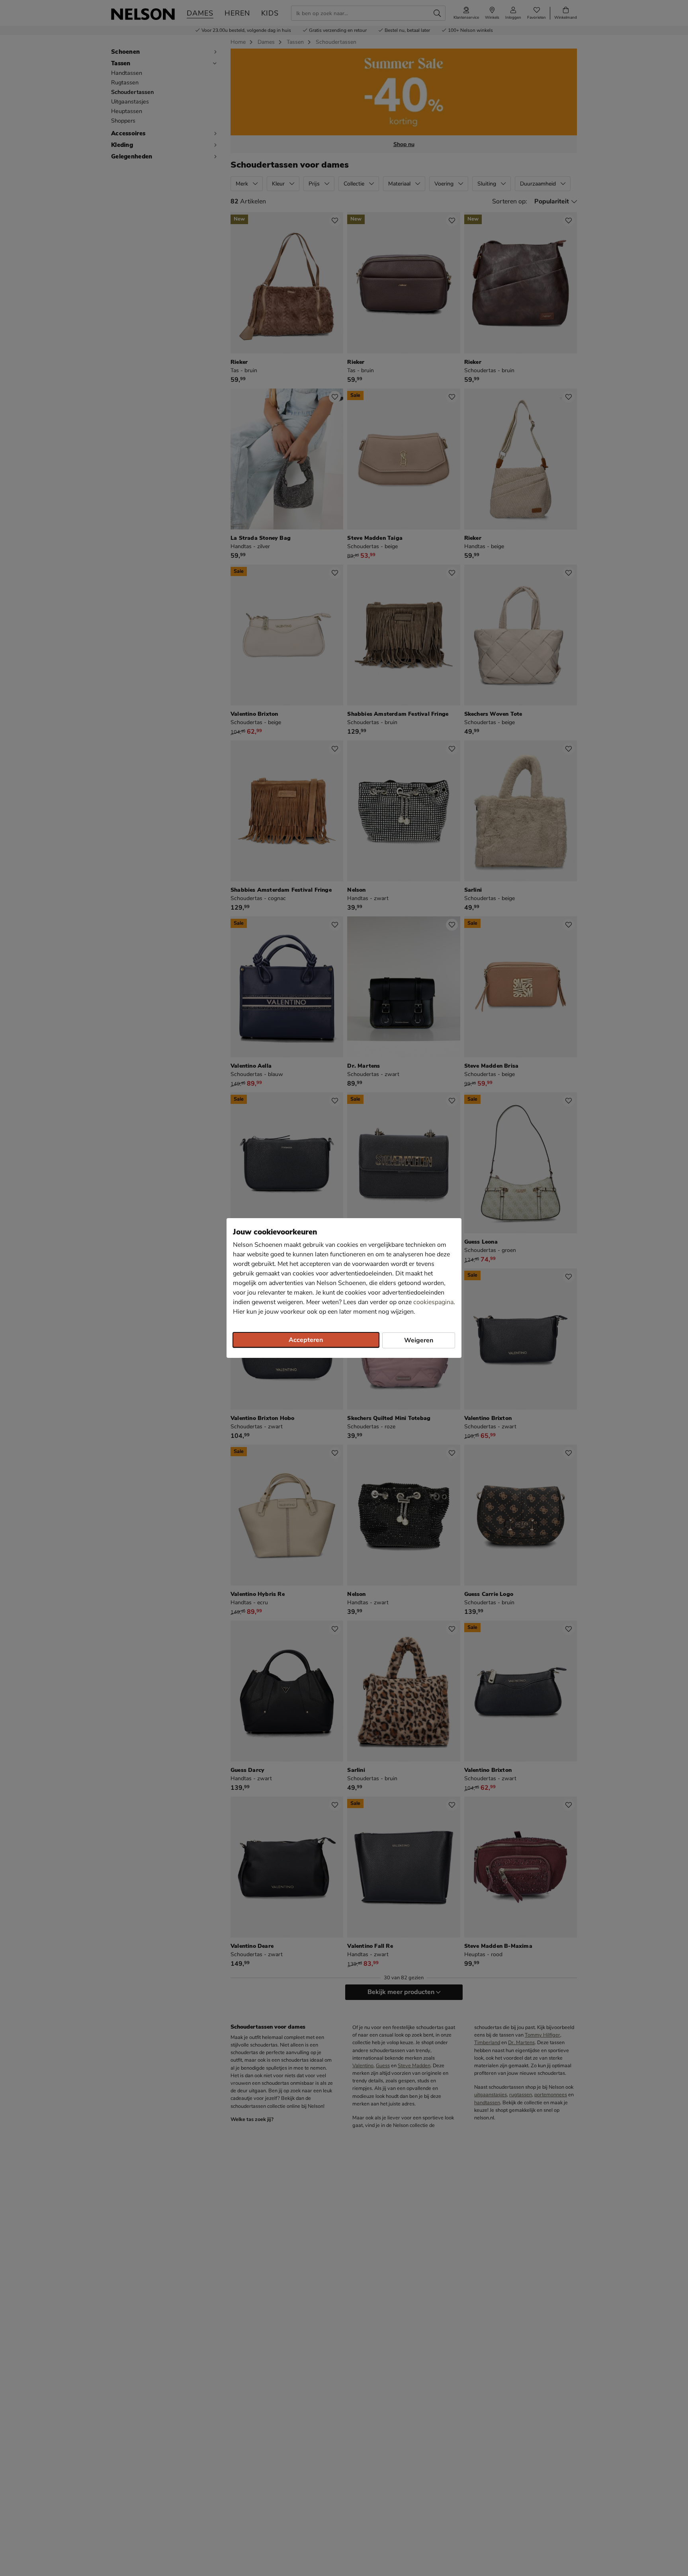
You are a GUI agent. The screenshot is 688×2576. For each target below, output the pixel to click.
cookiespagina (433, 1302)
